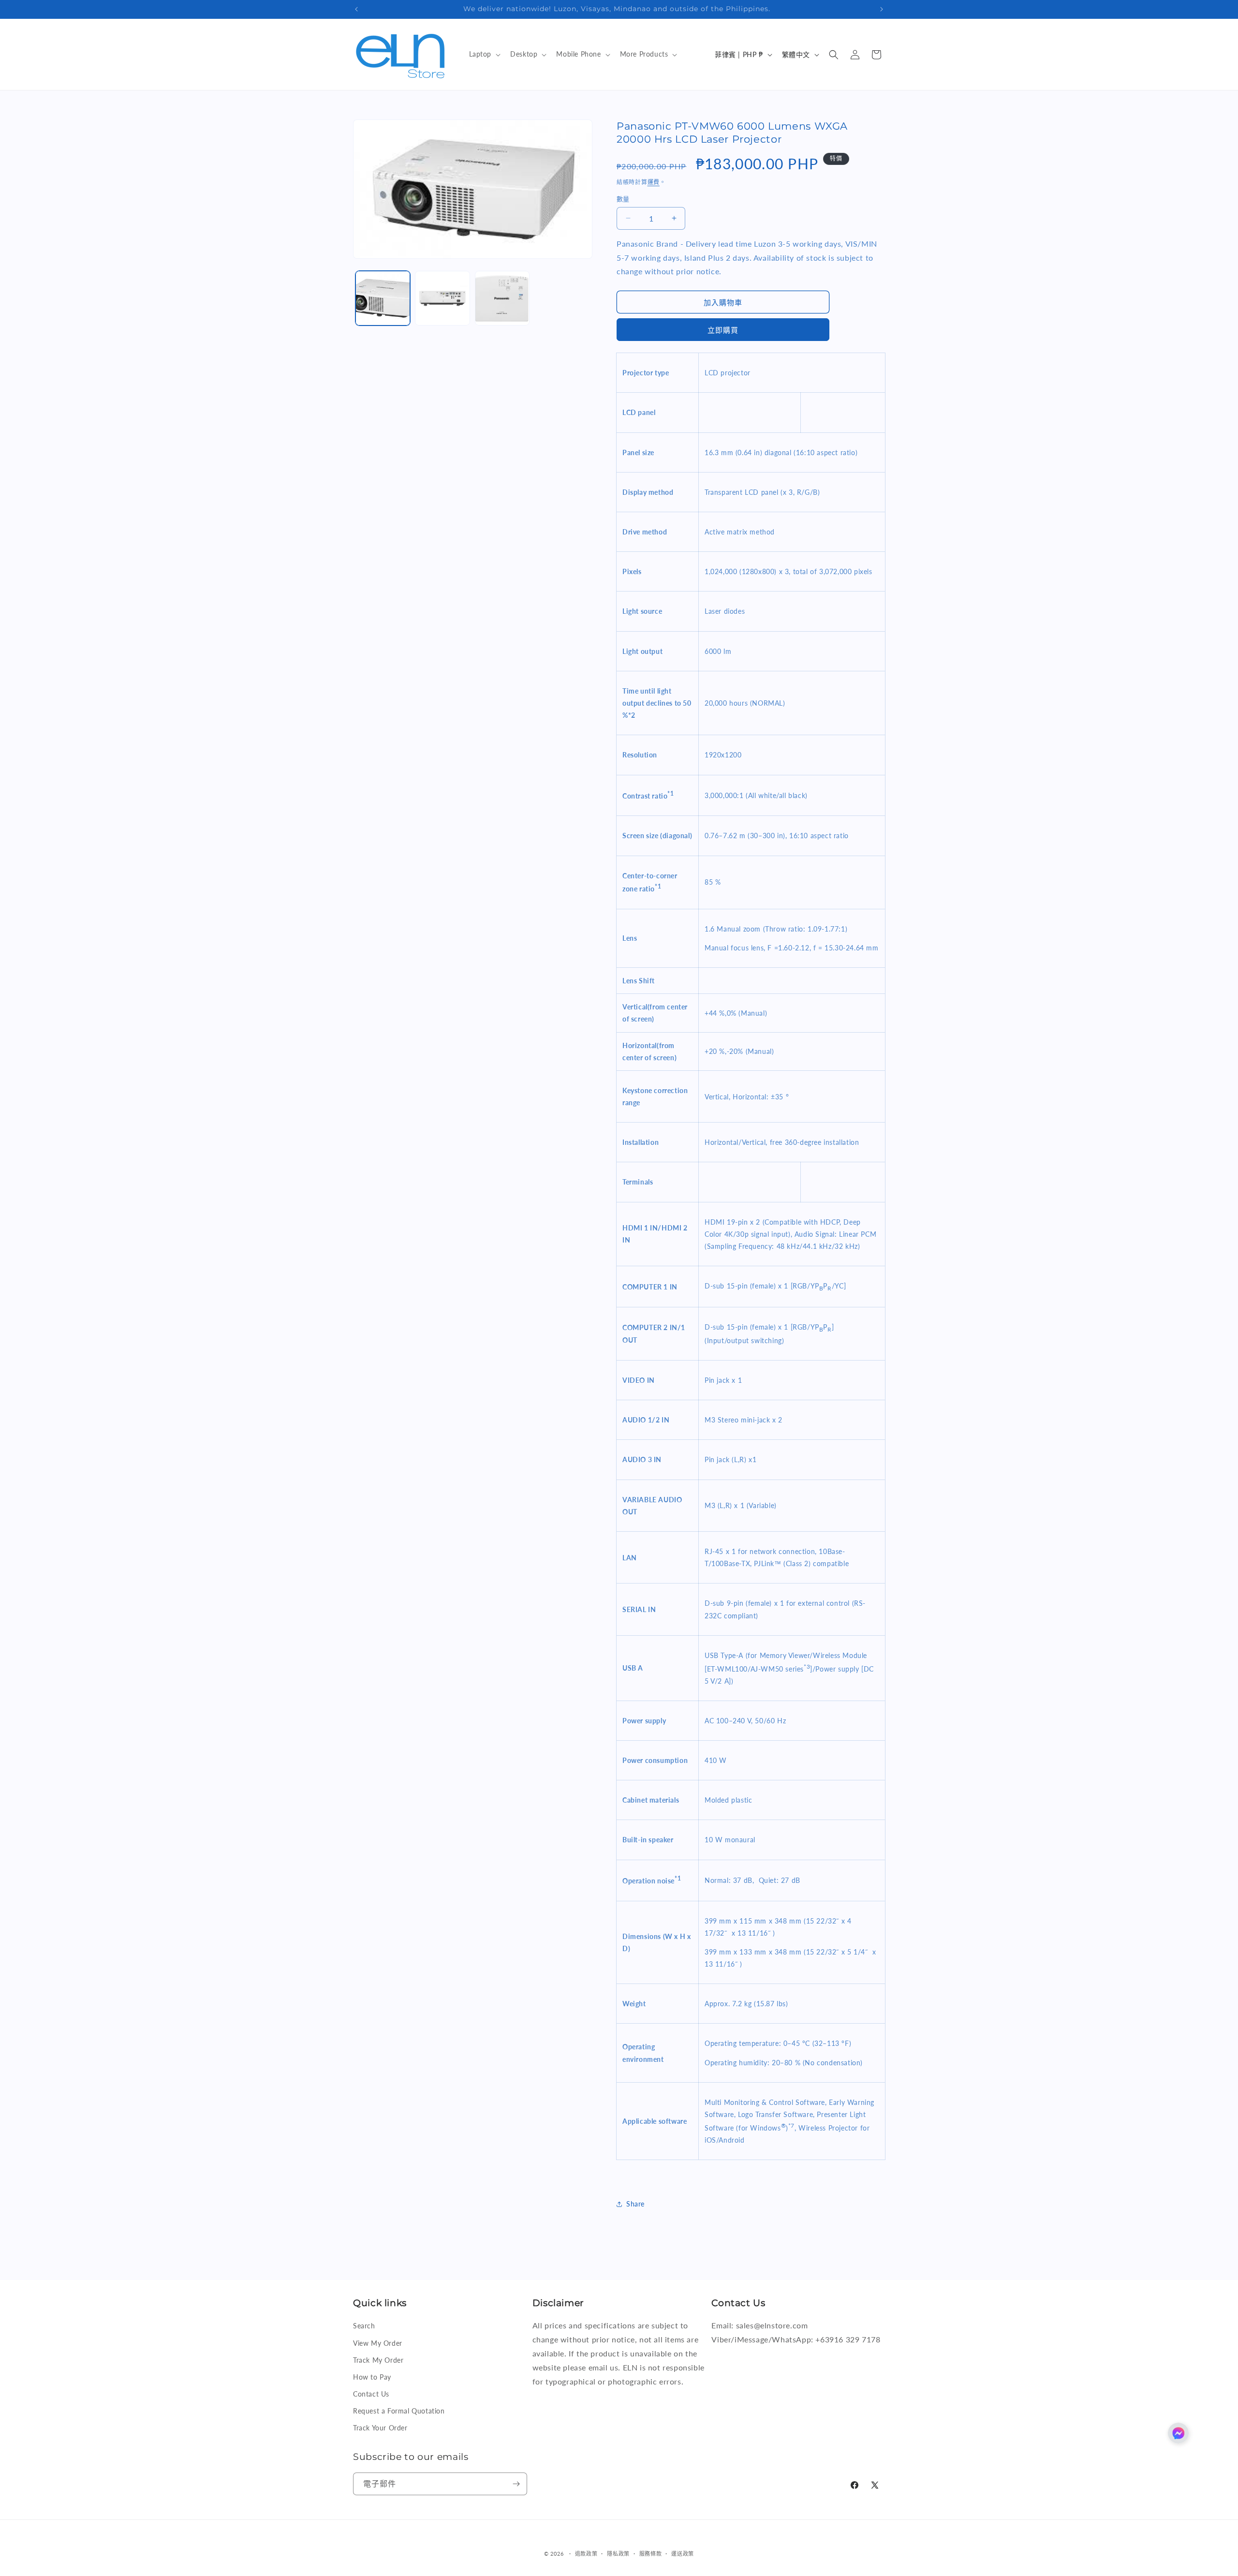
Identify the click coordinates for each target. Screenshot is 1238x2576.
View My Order (378, 2343)
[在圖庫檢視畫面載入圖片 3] (502, 298)
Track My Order (378, 2360)
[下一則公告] (882, 9)
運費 (654, 182)
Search (364, 2326)
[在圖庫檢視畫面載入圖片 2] (442, 298)
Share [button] (635, 2204)
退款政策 (586, 2554)
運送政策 (683, 2554)
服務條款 (651, 2554)
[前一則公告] (356, 9)
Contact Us (371, 2394)
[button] (484, 54)
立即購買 (723, 330)
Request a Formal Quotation (399, 2411)
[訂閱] (516, 2484)
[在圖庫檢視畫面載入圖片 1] (383, 298)
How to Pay (372, 2377)
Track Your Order (380, 2428)
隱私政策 (618, 2554)
